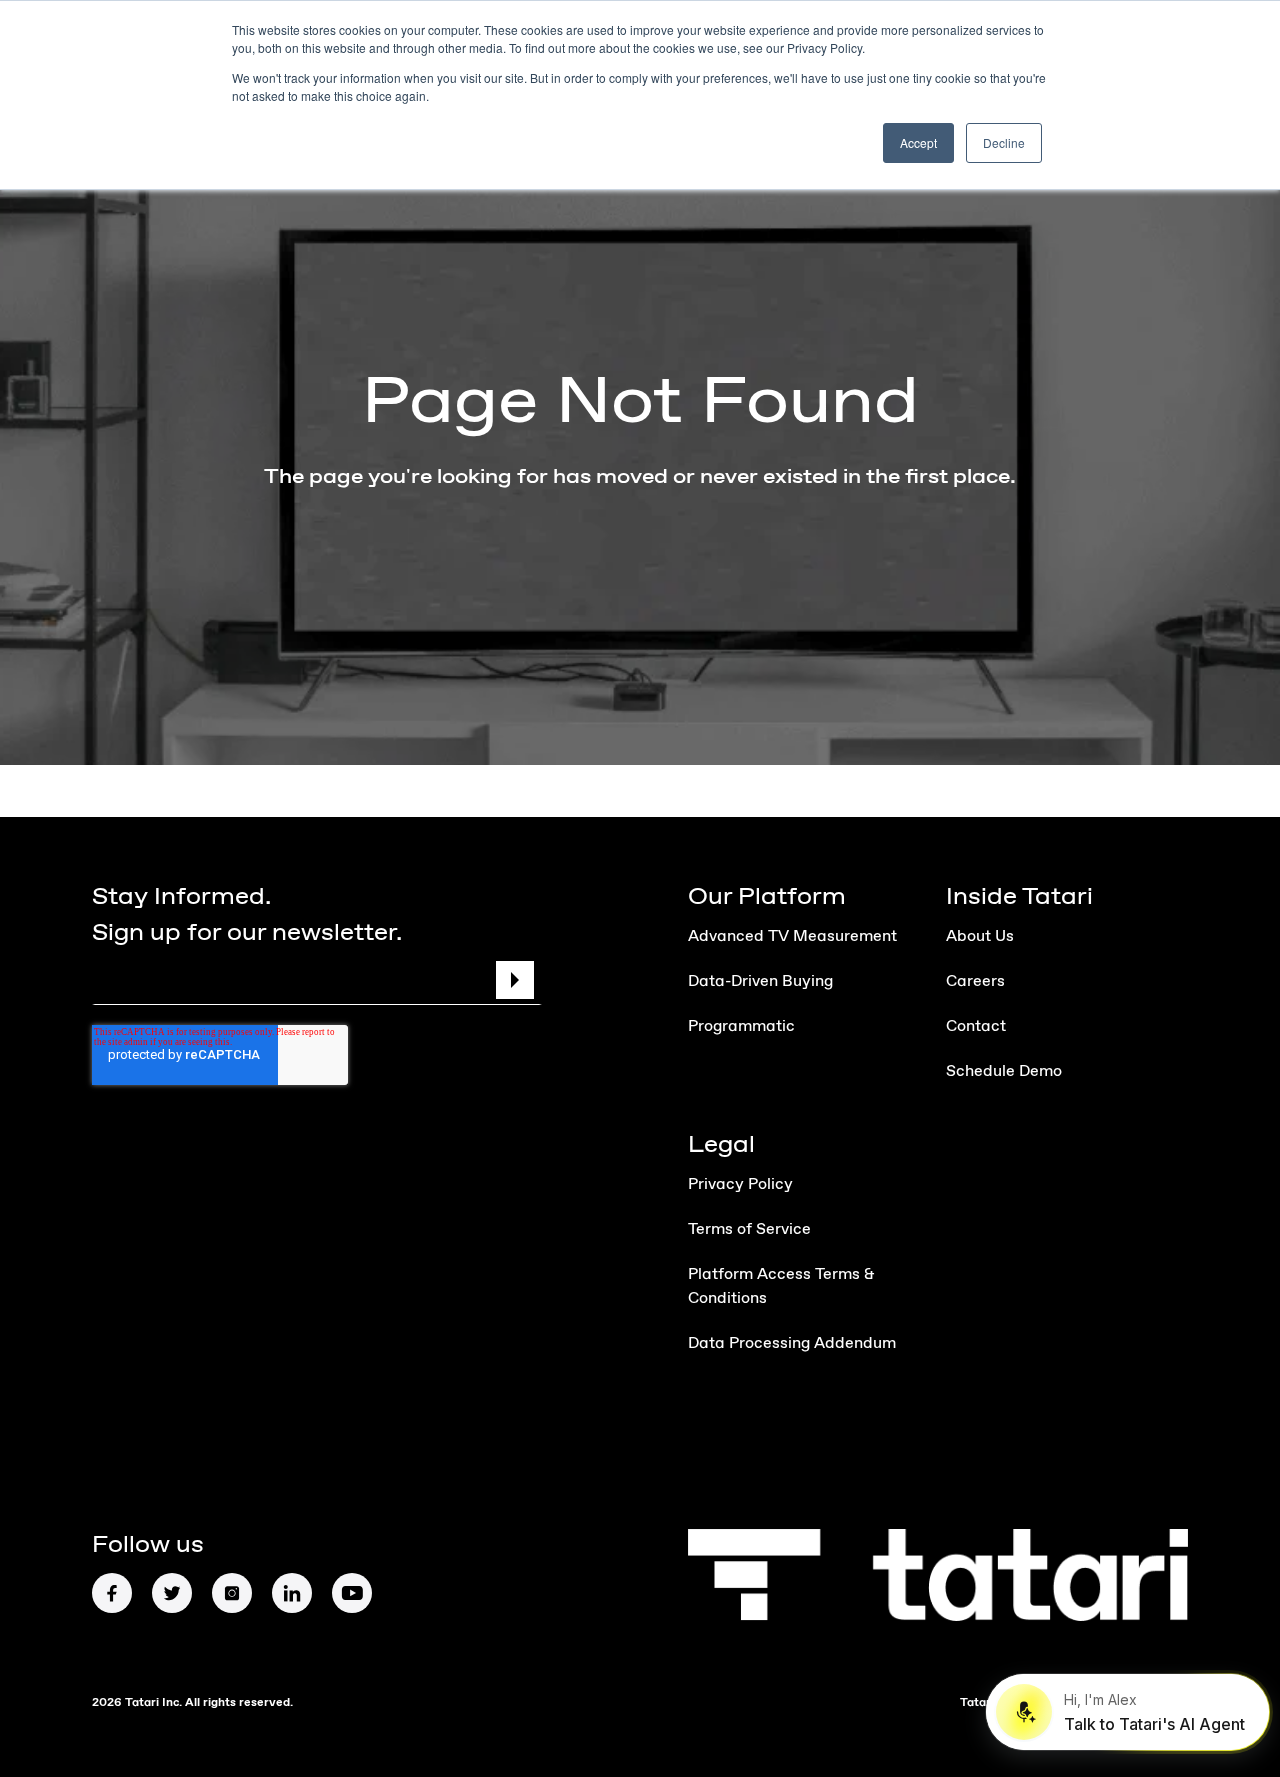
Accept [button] (918, 142)
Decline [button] (1004, 142)
